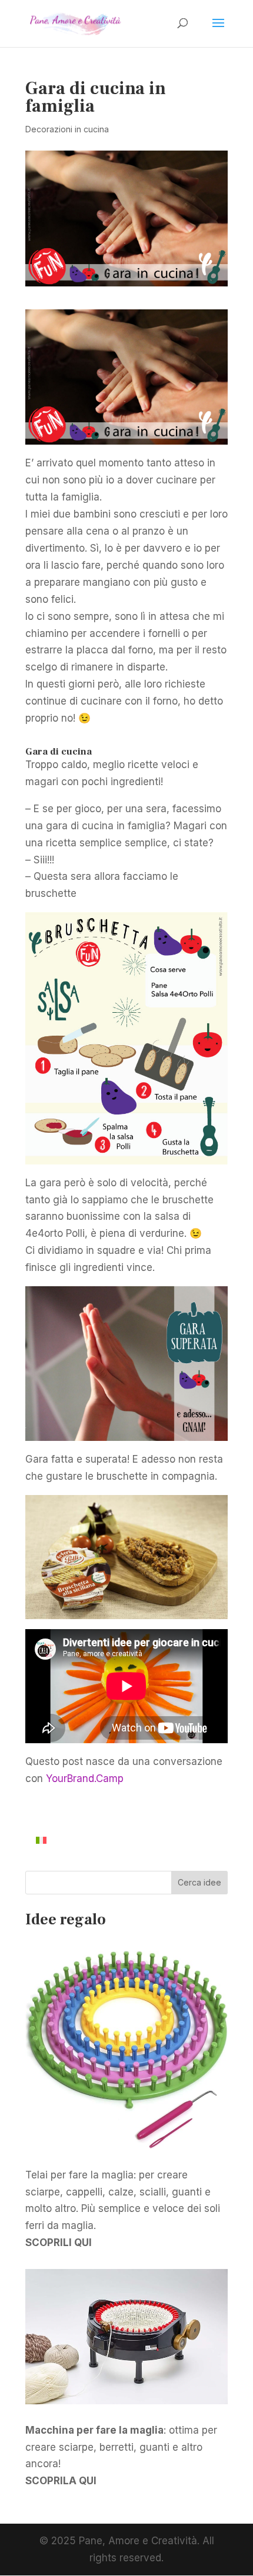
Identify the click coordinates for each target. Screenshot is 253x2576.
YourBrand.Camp (85, 1778)
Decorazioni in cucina (67, 129)
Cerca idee (199, 1882)
